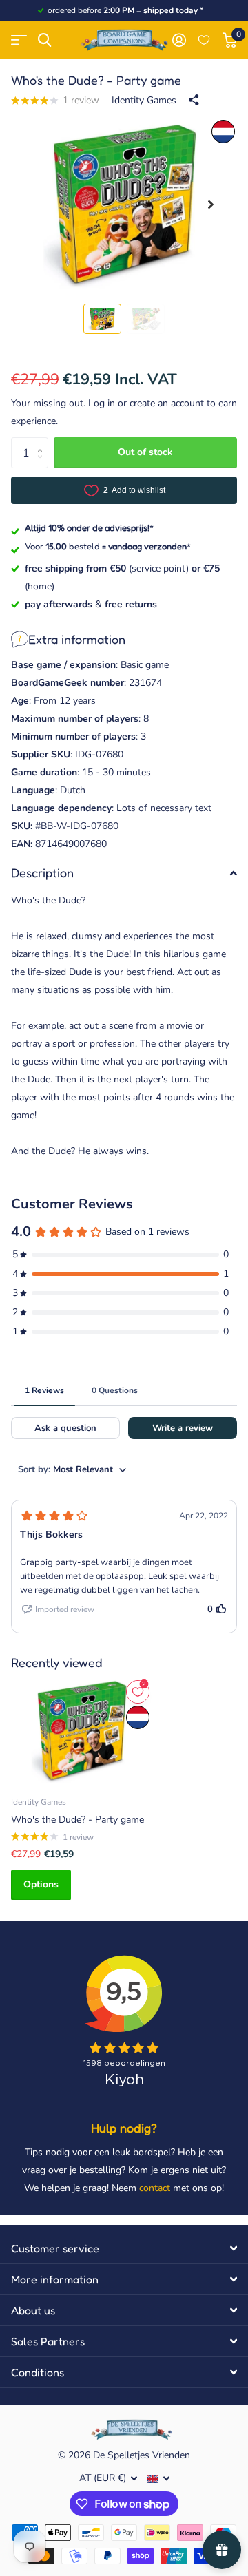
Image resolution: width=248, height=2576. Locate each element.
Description (42, 872)
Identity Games (144, 100)
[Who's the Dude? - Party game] (81, 1731)
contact (155, 2188)
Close (124, 2248)
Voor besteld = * (108, 546)
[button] (211, 205)
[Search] (44, 40)
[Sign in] (179, 40)
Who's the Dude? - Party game (77, 1820)
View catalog (19, 40)
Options (41, 1884)
